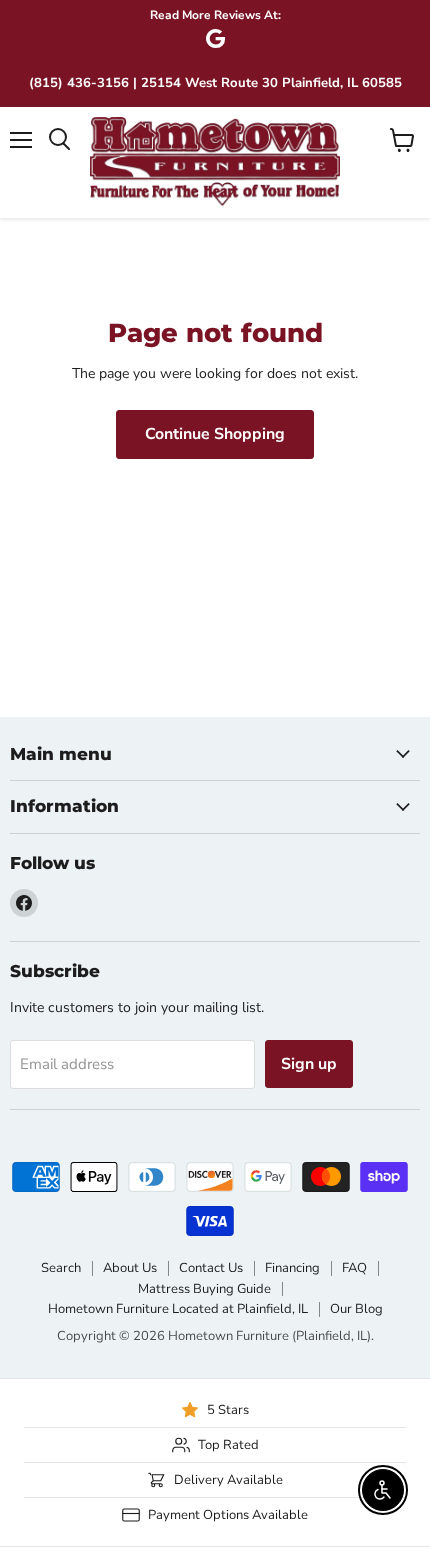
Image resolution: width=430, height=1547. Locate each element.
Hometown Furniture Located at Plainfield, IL (178, 1309)
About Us (130, 1268)
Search (61, 1268)
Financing (292, 1268)
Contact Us (211, 1268)
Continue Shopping (215, 434)
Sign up (309, 1064)
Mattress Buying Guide (204, 1289)
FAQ (354, 1268)
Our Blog (356, 1309)
